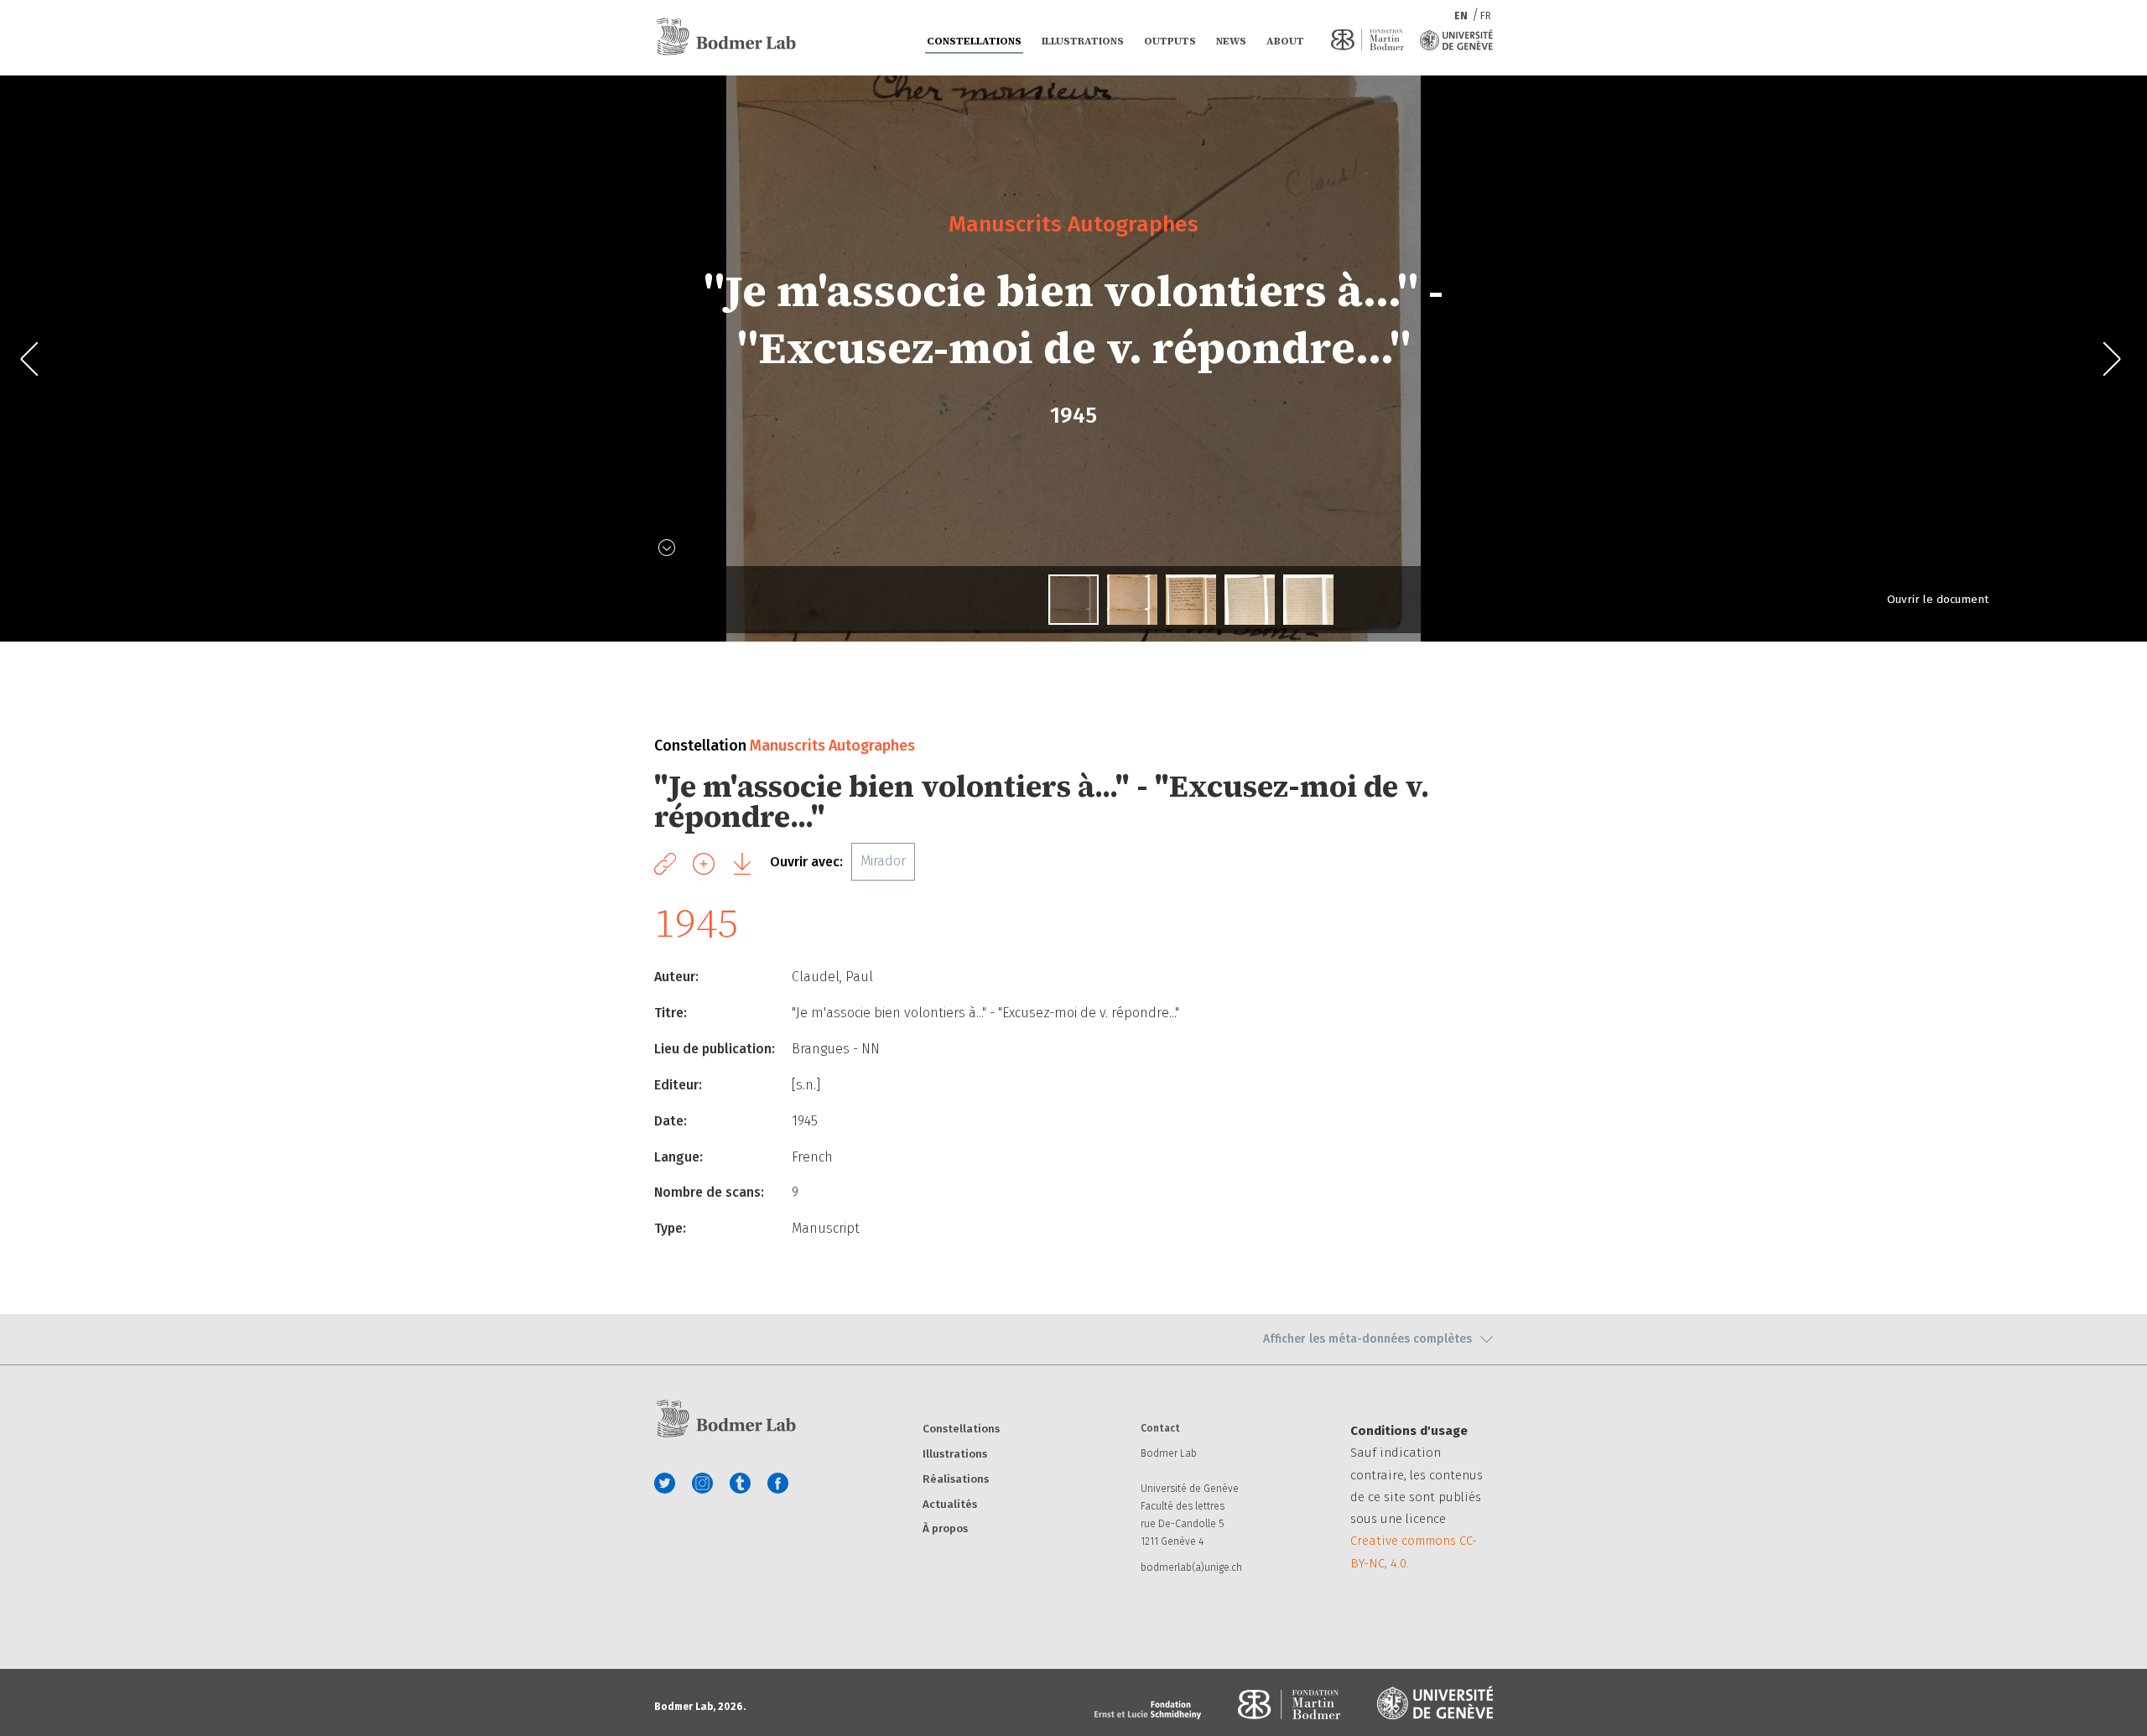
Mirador (883, 861)
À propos (945, 1529)
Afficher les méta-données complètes (1367, 1339)
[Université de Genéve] (1456, 40)
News (1231, 41)
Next (2111, 359)
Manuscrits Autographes (1073, 223)
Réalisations (956, 1480)
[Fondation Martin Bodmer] (1367, 40)
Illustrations (1083, 41)
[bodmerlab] (726, 37)
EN (1462, 16)
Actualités (950, 1505)
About (1285, 41)
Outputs (1170, 41)
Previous (36, 359)
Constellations (974, 41)
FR (1486, 16)
